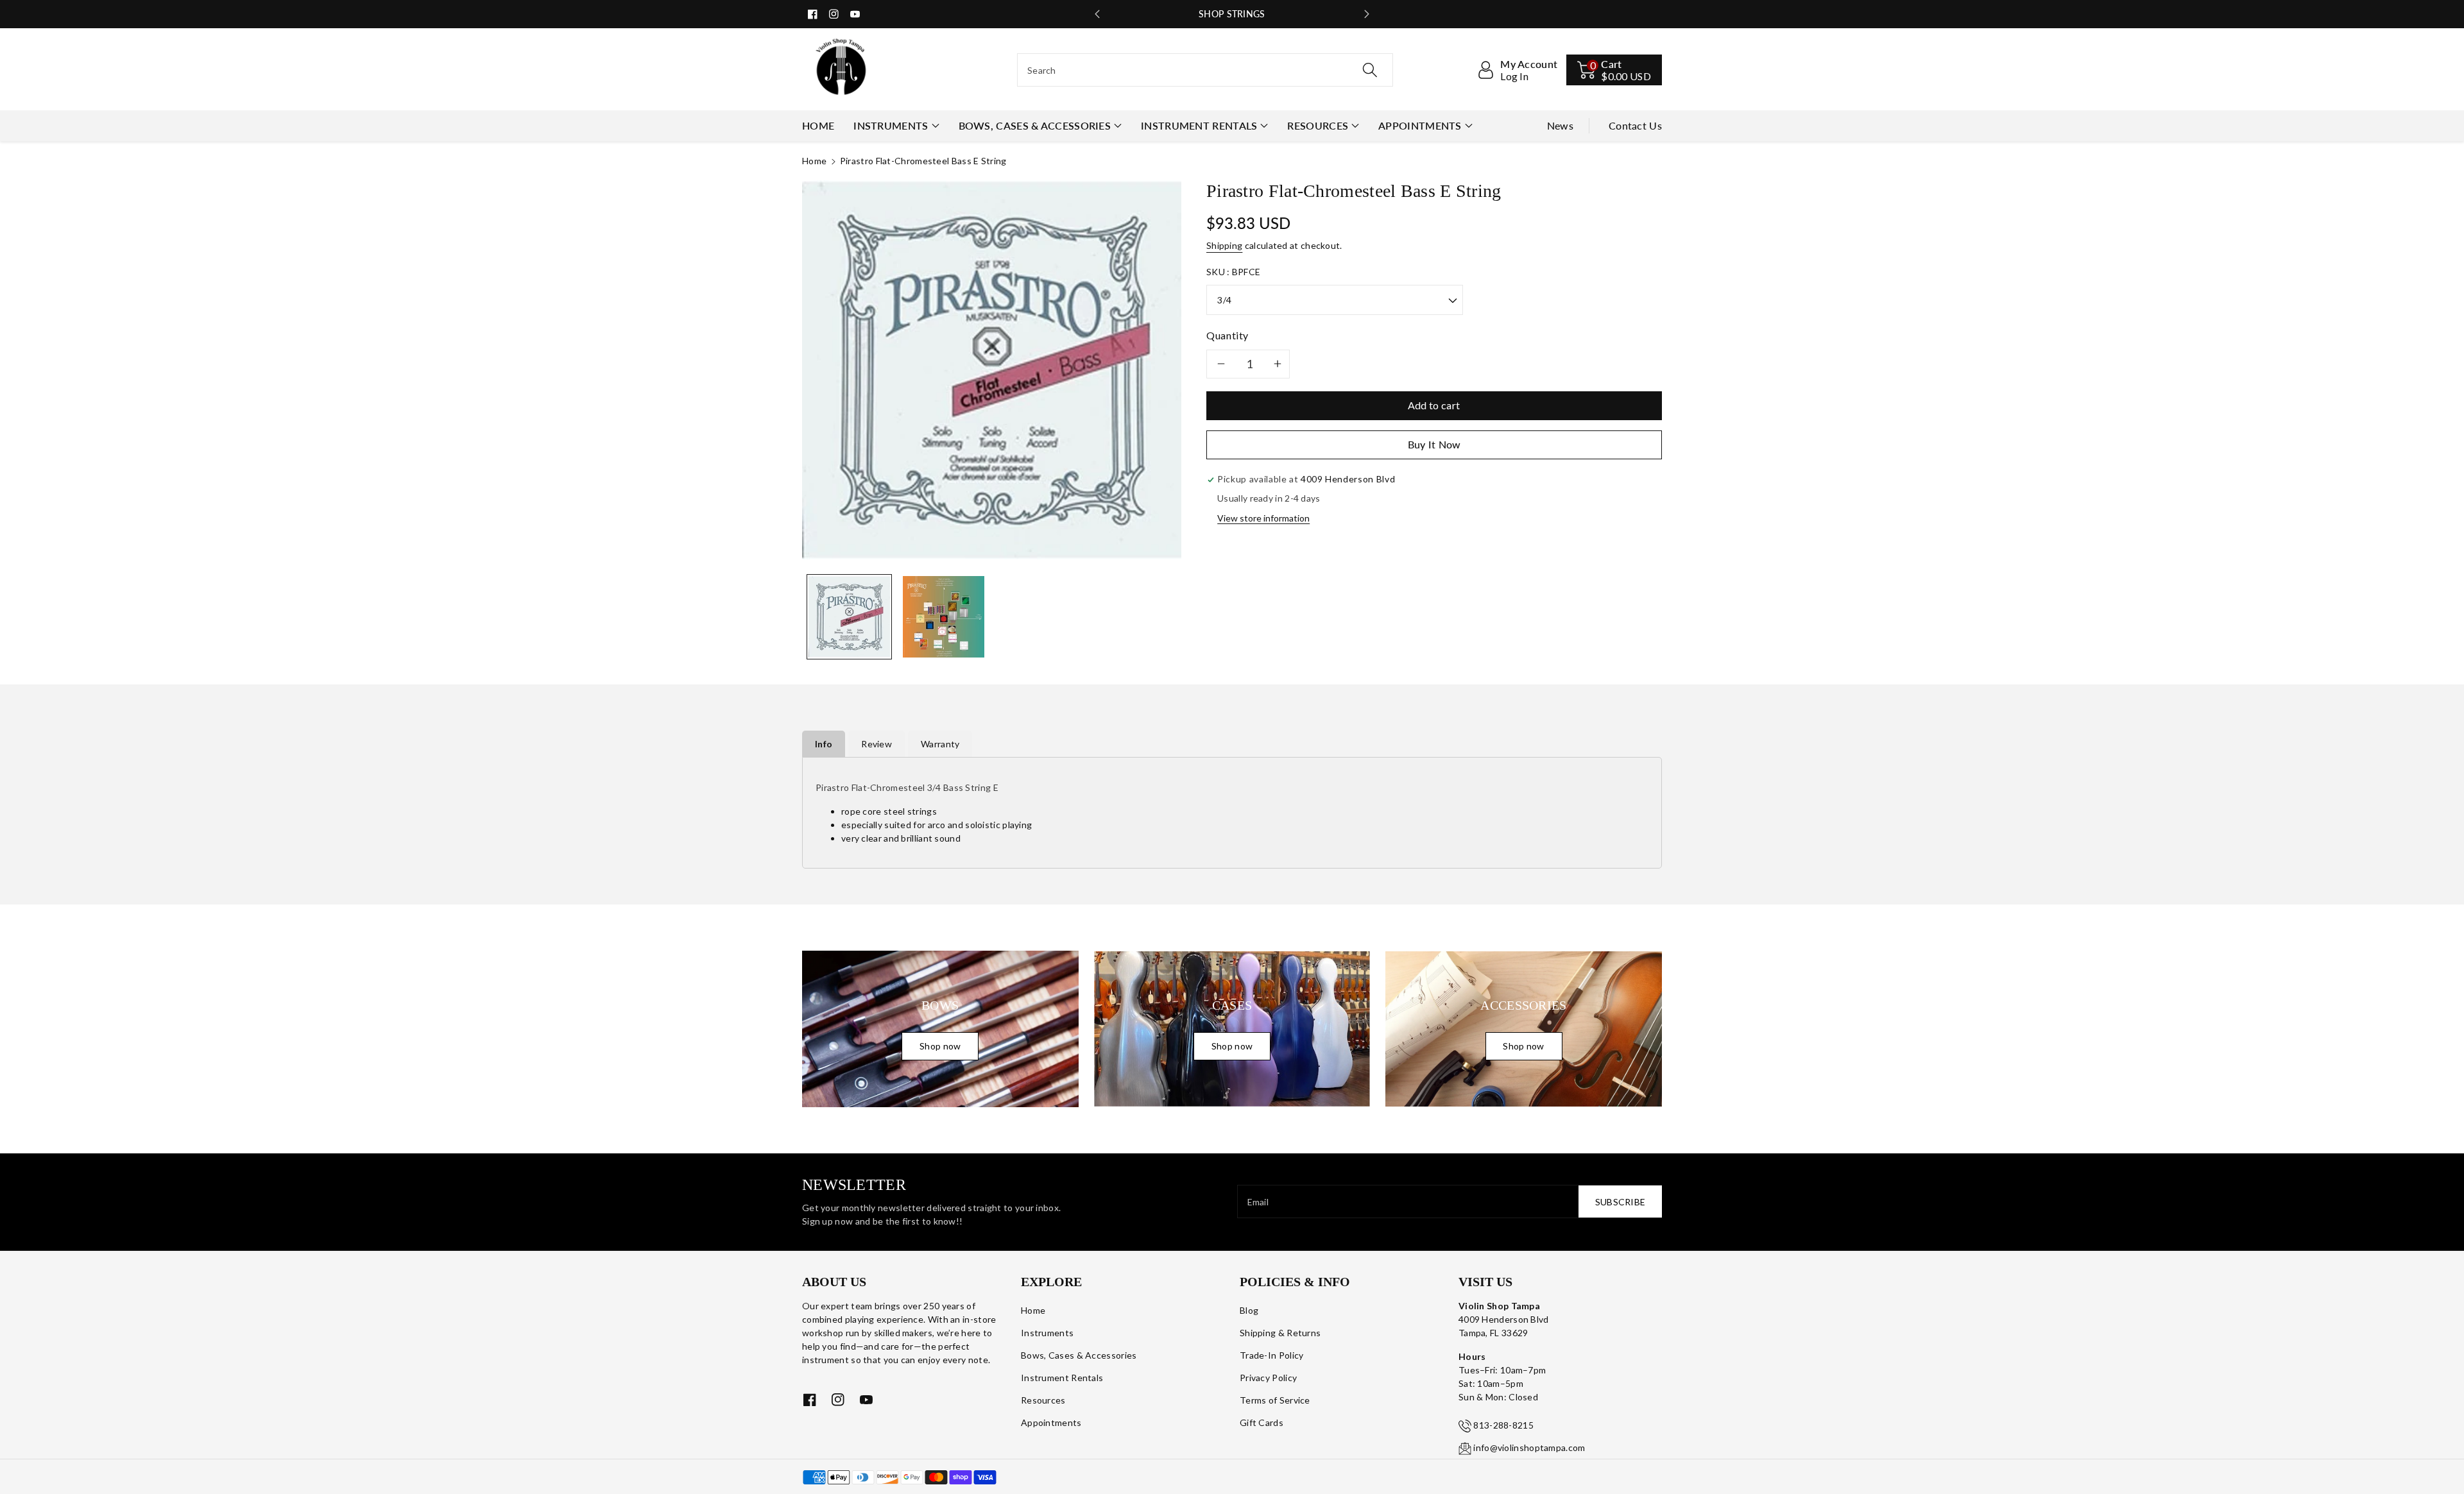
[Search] (1370, 70)
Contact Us (1635, 125)
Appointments (1420, 125)
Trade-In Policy (1272, 1355)
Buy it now (1434, 444)
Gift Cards (1262, 1422)
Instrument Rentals (1199, 125)
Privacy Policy (1268, 1378)
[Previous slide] (1097, 14)
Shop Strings (1232, 14)
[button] (1614, 70)
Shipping (1224, 245)
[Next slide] (1367, 14)
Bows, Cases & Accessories (1035, 125)
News (1560, 125)
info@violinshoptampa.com (1529, 1447)
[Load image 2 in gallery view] (944, 617)
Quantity (1228, 335)
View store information (1263, 518)
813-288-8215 (1503, 1425)
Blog (1249, 1310)
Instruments (891, 125)
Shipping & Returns (1280, 1333)
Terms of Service (1275, 1400)
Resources (1318, 125)
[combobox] (1205, 70)
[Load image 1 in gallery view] (849, 617)
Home (814, 161)
